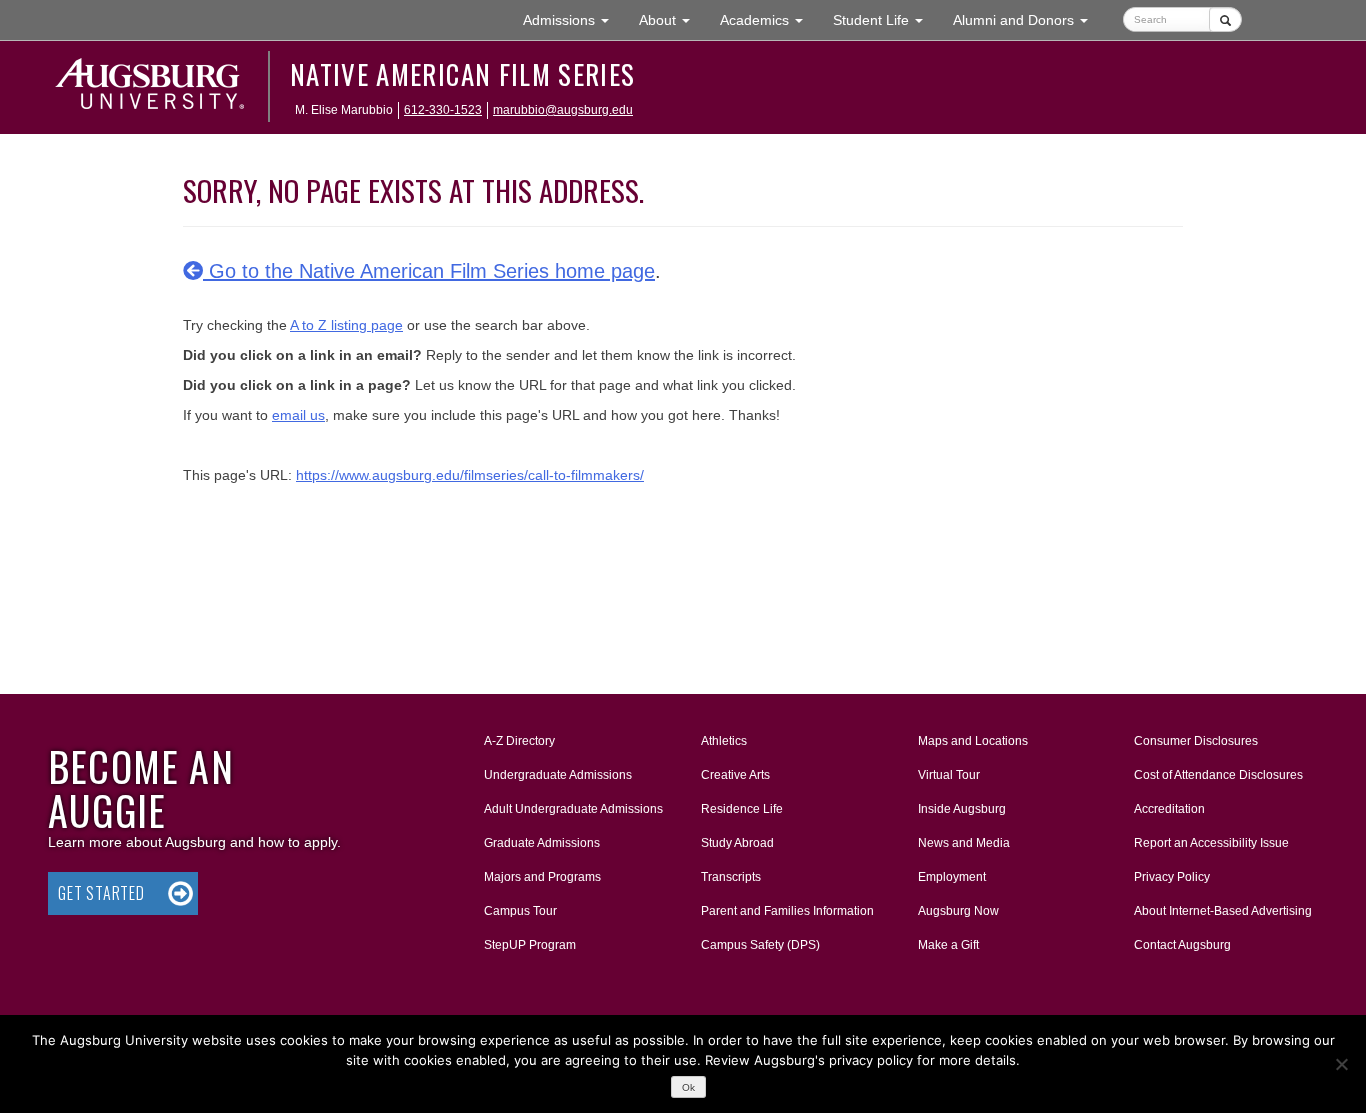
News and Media (964, 843)
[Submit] (1225, 19)
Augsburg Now (958, 911)
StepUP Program (530, 945)
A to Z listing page (346, 325)
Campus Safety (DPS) (760, 945)
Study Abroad (737, 843)
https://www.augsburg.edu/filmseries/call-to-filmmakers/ (470, 475)
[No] (1341, 1064)
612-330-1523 (443, 110)
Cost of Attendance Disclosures (1218, 775)
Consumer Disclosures (1196, 741)
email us (298, 415)
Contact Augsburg (1182, 945)
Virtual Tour (949, 775)
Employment (952, 877)
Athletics (724, 741)
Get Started (101, 893)
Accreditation (1169, 809)
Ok (688, 1087)
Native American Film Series (462, 74)
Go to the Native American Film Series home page (429, 271)
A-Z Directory (519, 741)
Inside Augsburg (962, 809)
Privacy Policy (1172, 877)
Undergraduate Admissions (558, 775)
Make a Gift (948, 945)
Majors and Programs (542, 876)
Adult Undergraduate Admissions (573, 809)
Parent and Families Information (787, 911)
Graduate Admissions (542, 843)
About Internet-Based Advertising (1223, 911)
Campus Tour (520, 911)
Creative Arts (735, 775)
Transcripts (731, 877)
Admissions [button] (573, 19)
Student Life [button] (885, 19)
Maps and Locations (973, 741)
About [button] (672, 25)
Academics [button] (769, 19)
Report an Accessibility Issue (1211, 843)
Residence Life (742, 809)
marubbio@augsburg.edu (563, 110)
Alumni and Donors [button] (1028, 19)
